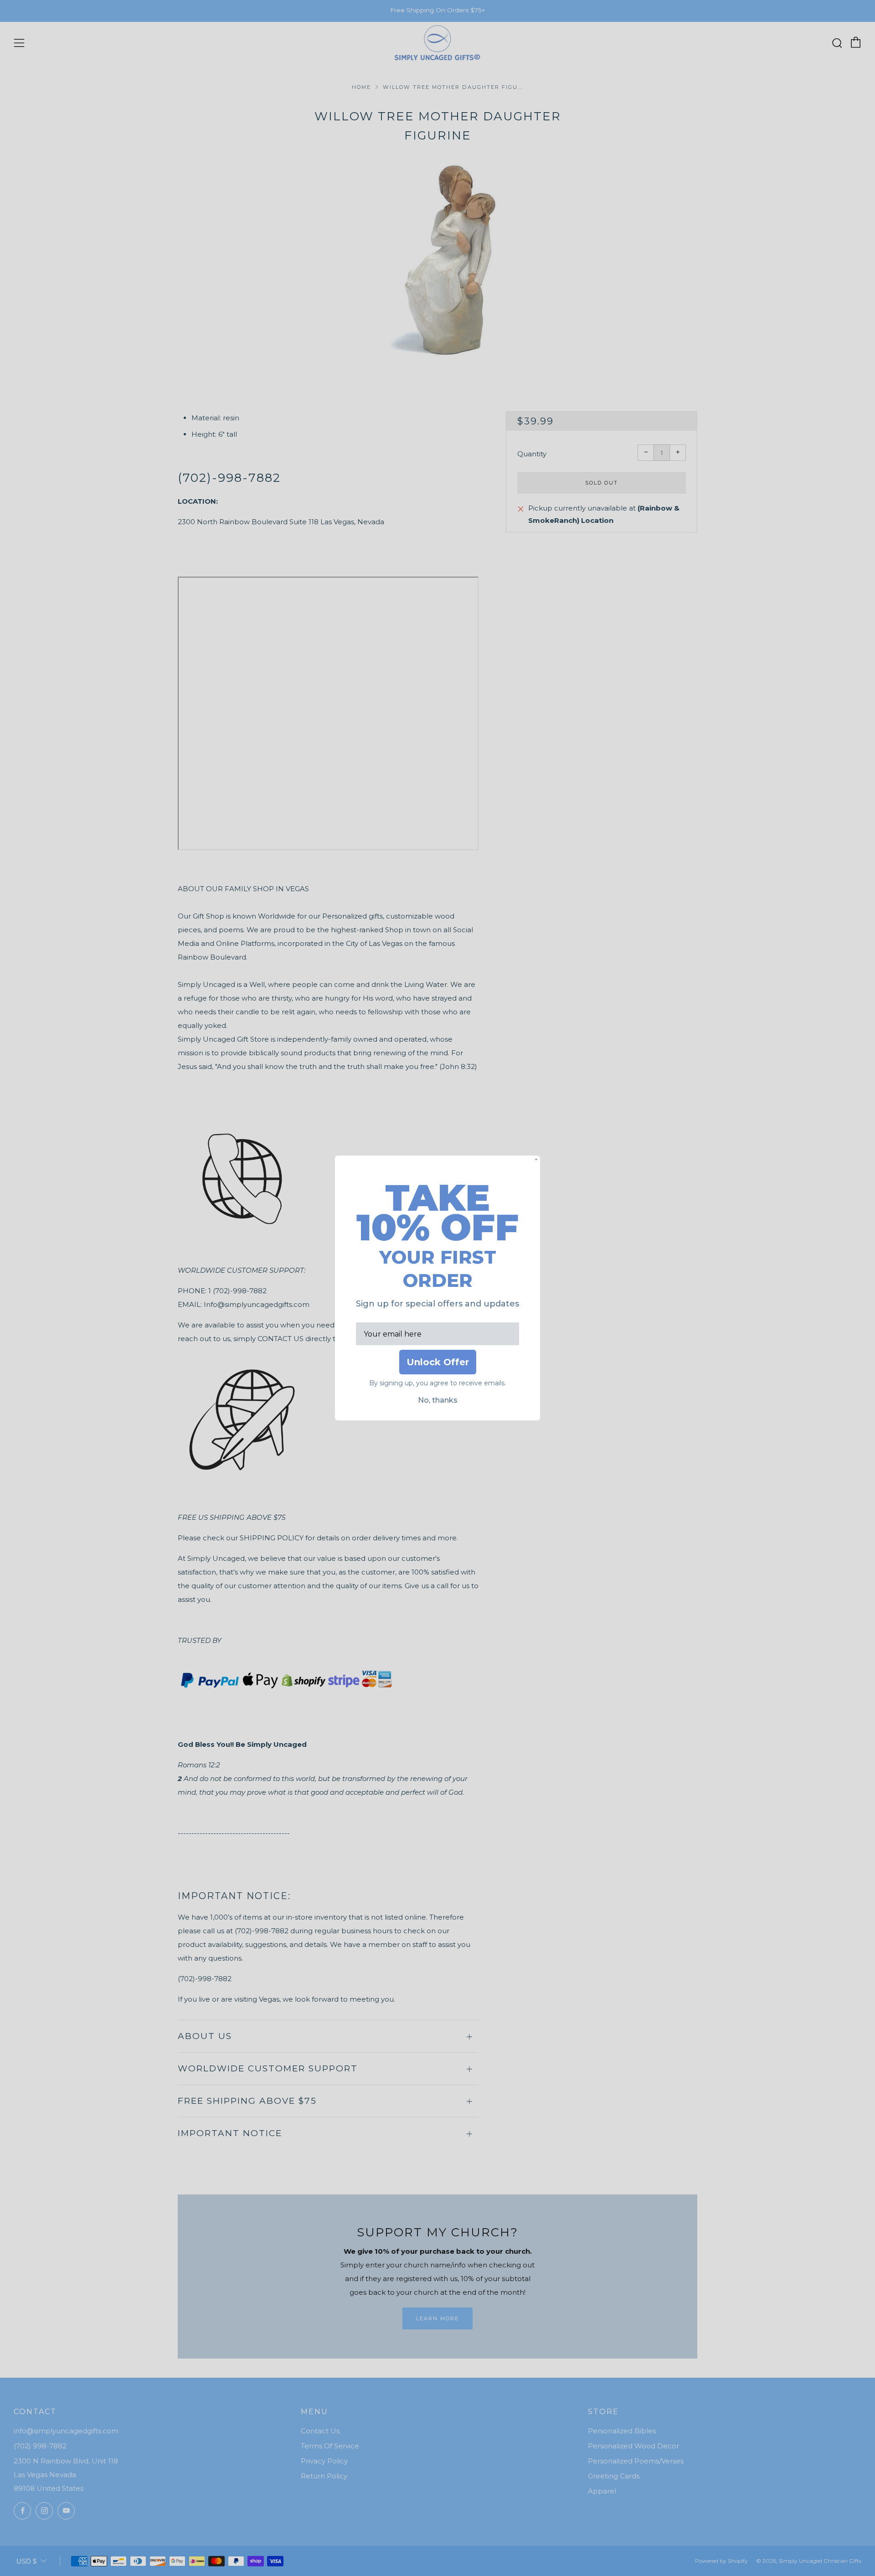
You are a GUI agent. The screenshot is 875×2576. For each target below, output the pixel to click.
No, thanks (438, 1400)
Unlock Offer (438, 1362)
